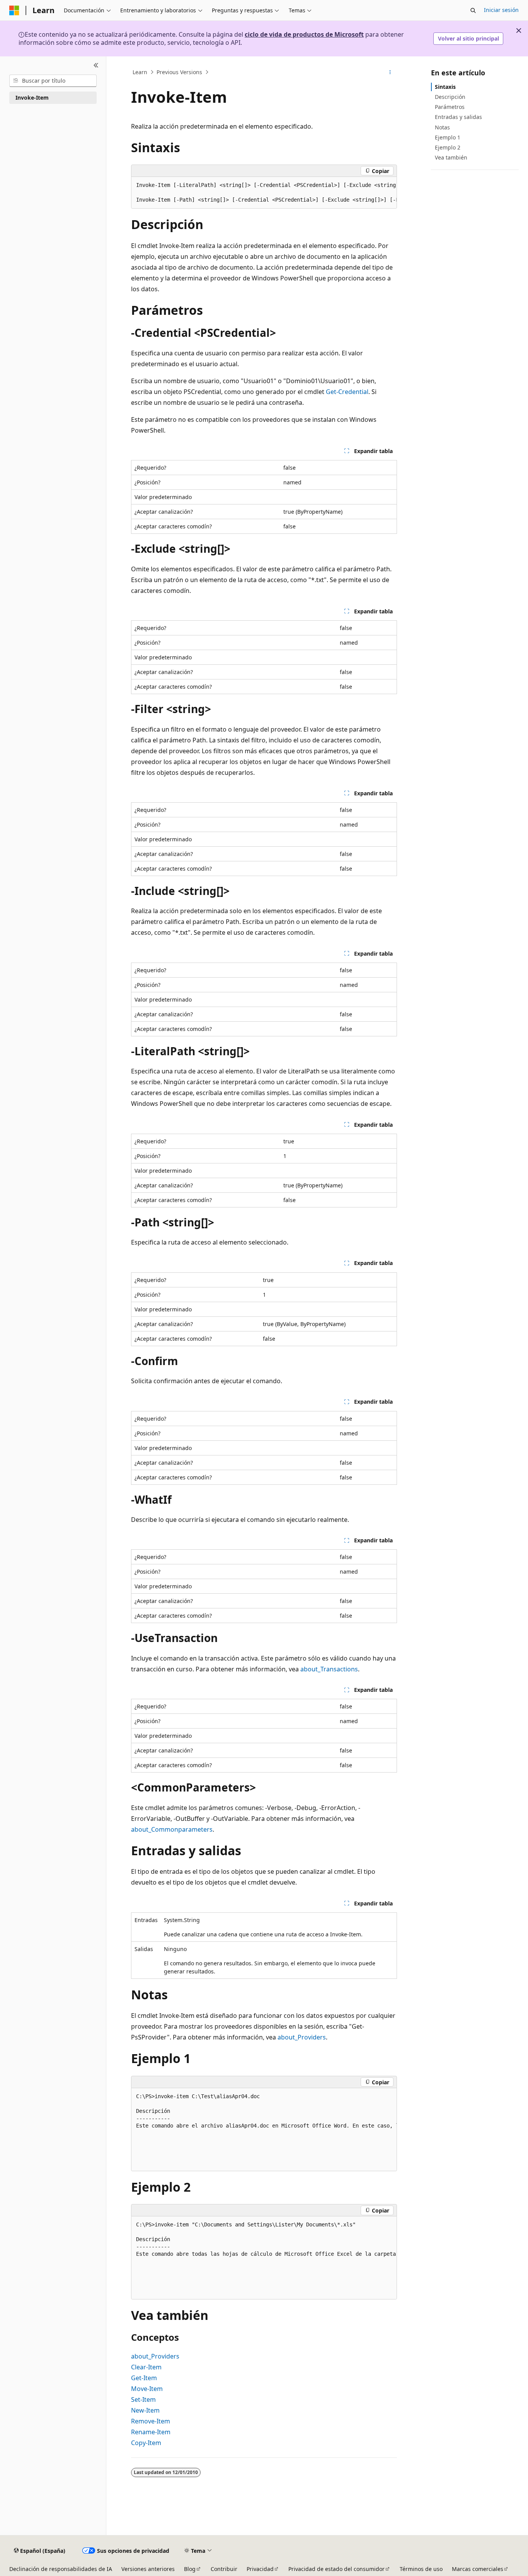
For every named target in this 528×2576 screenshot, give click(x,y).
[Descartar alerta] (519, 31)
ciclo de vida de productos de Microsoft (304, 34)
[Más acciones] (390, 72)
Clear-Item (146, 2367)
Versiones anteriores (148, 2569)
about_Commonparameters (172, 1829)
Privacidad (260, 2569)
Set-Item (143, 2399)
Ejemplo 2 (448, 147)
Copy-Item (146, 2443)
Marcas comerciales (478, 2569)
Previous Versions (179, 72)
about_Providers (302, 2037)
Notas (442, 127)
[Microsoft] (14, 10)
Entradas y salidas (458, 117)
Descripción (450, 97)
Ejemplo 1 (448, 137)
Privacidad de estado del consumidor (336, 2569)
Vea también (451, 157)
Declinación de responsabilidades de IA (61, 2569)
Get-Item (144, 2378)
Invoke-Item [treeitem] (32, 98)
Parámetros (450, 107)
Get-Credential (347, 392)
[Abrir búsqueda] (473, 10)
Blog (190, 2569)
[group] (264, 193)
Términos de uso (421, 2569)
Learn (140, 72)
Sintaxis (445, 87)
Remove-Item (151, 2421)
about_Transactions (329, 1669)
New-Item (145, 2410)
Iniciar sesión (501, 10)
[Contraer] (96, 66)
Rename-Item (151, 2432)
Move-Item (147, 2389)
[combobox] (53, 81)
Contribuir (224, 2569)
